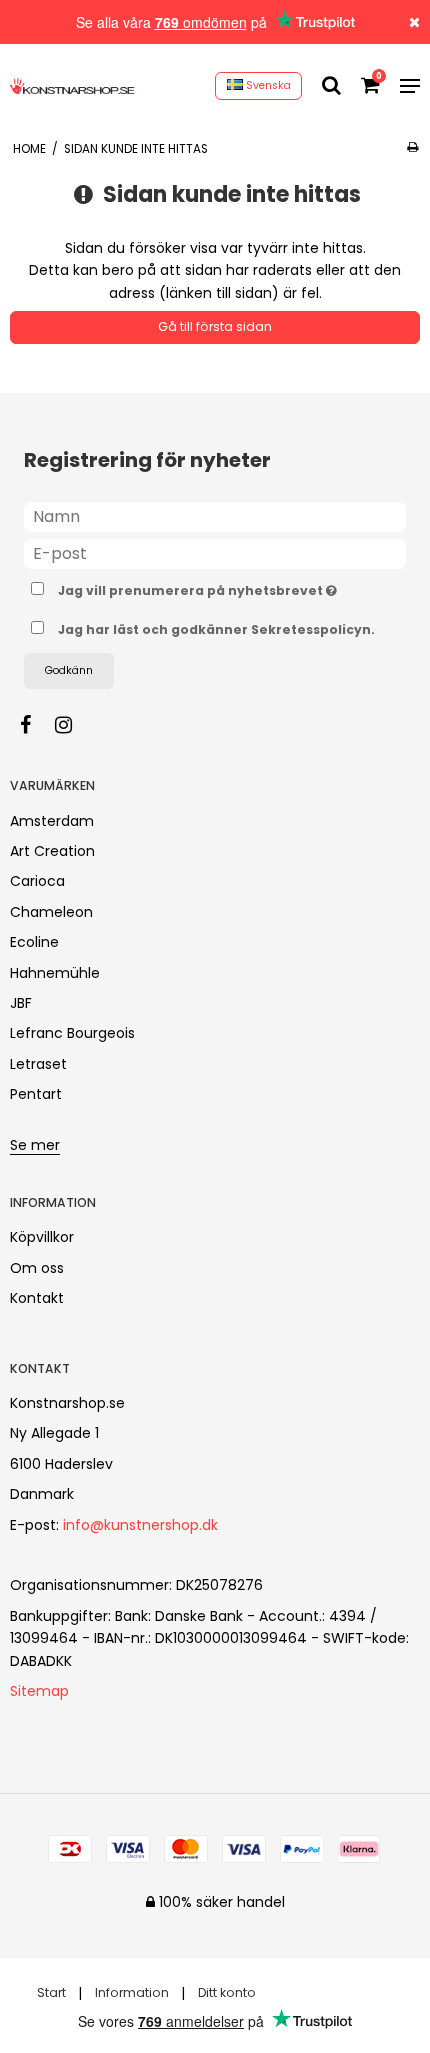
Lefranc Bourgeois (72, 1033)
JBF (21, 1003)
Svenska (267, 85)
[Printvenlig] (412, 147)
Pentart (36, 1094)
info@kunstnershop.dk (140, 1525)
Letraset (38, 1064)
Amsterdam (52, 821)
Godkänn (69, 670)
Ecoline (34, 942)
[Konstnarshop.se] (73, 86)
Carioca (37, 881)
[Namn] (215, 515)
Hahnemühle (55, 973)
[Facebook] (35, 725)
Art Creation (52, 851)
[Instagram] (73, 725)
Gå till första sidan (215, 326)
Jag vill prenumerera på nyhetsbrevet (196, 588)
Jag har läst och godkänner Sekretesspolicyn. (216, 629)
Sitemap (39, 1691)
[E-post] (215, 552)
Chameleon (51, 912)
